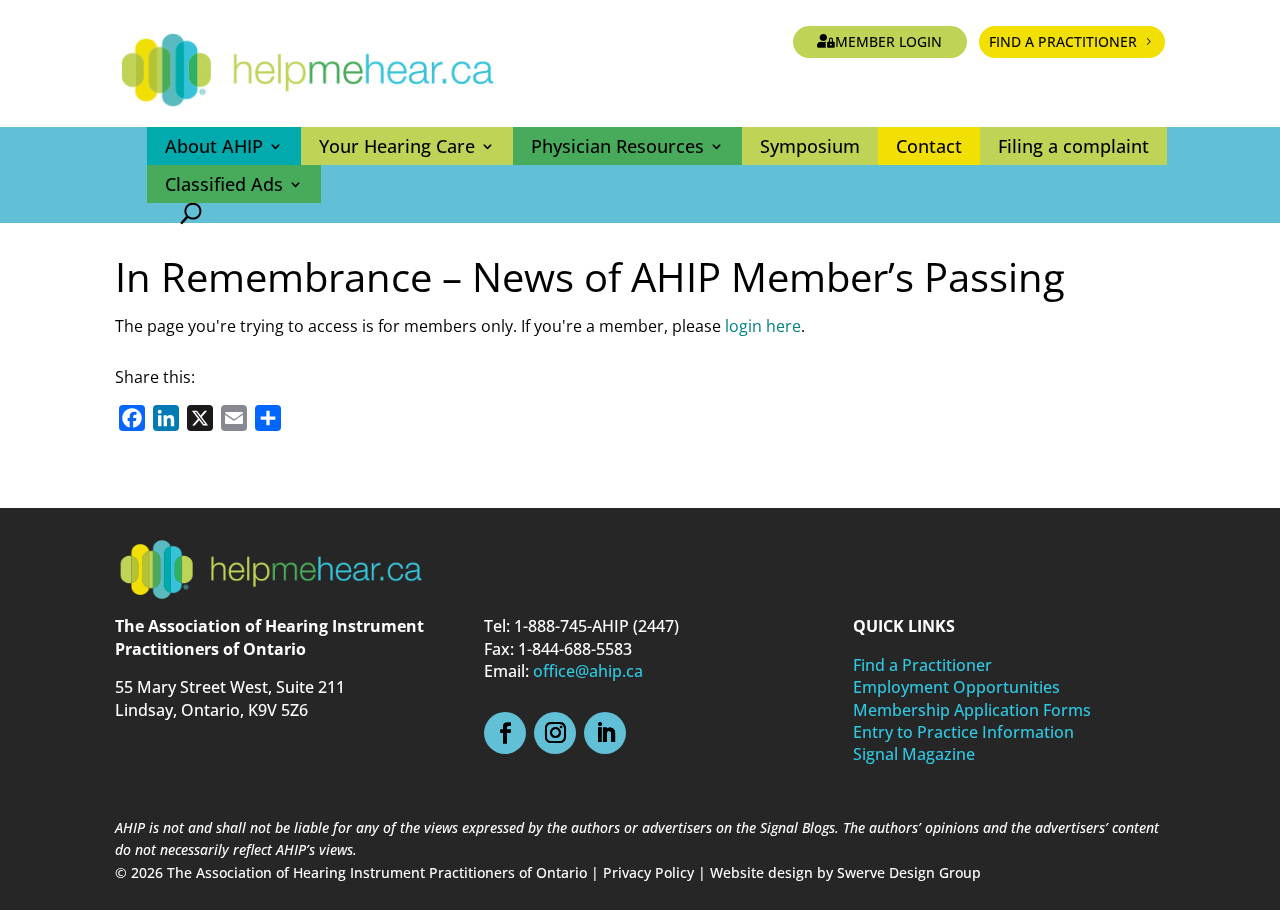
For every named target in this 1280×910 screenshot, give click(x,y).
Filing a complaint (1073, 146)
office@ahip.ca (588, 671)
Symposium (810, 146)
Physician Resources (617, 146)
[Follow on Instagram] (555, 733)
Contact (929, 146)
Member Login (888, 41)
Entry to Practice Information (963, 732)
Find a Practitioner (1063, 41)
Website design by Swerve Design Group (845, 872)
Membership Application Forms (972, 710)
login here (763, 326)
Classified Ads (224, 184)
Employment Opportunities (956, 687)
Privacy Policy (648, 872)
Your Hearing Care (397, 146)
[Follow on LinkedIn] (605, 733)
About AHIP (214, 146)
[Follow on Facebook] (505, 733)
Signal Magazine (914, 754)
